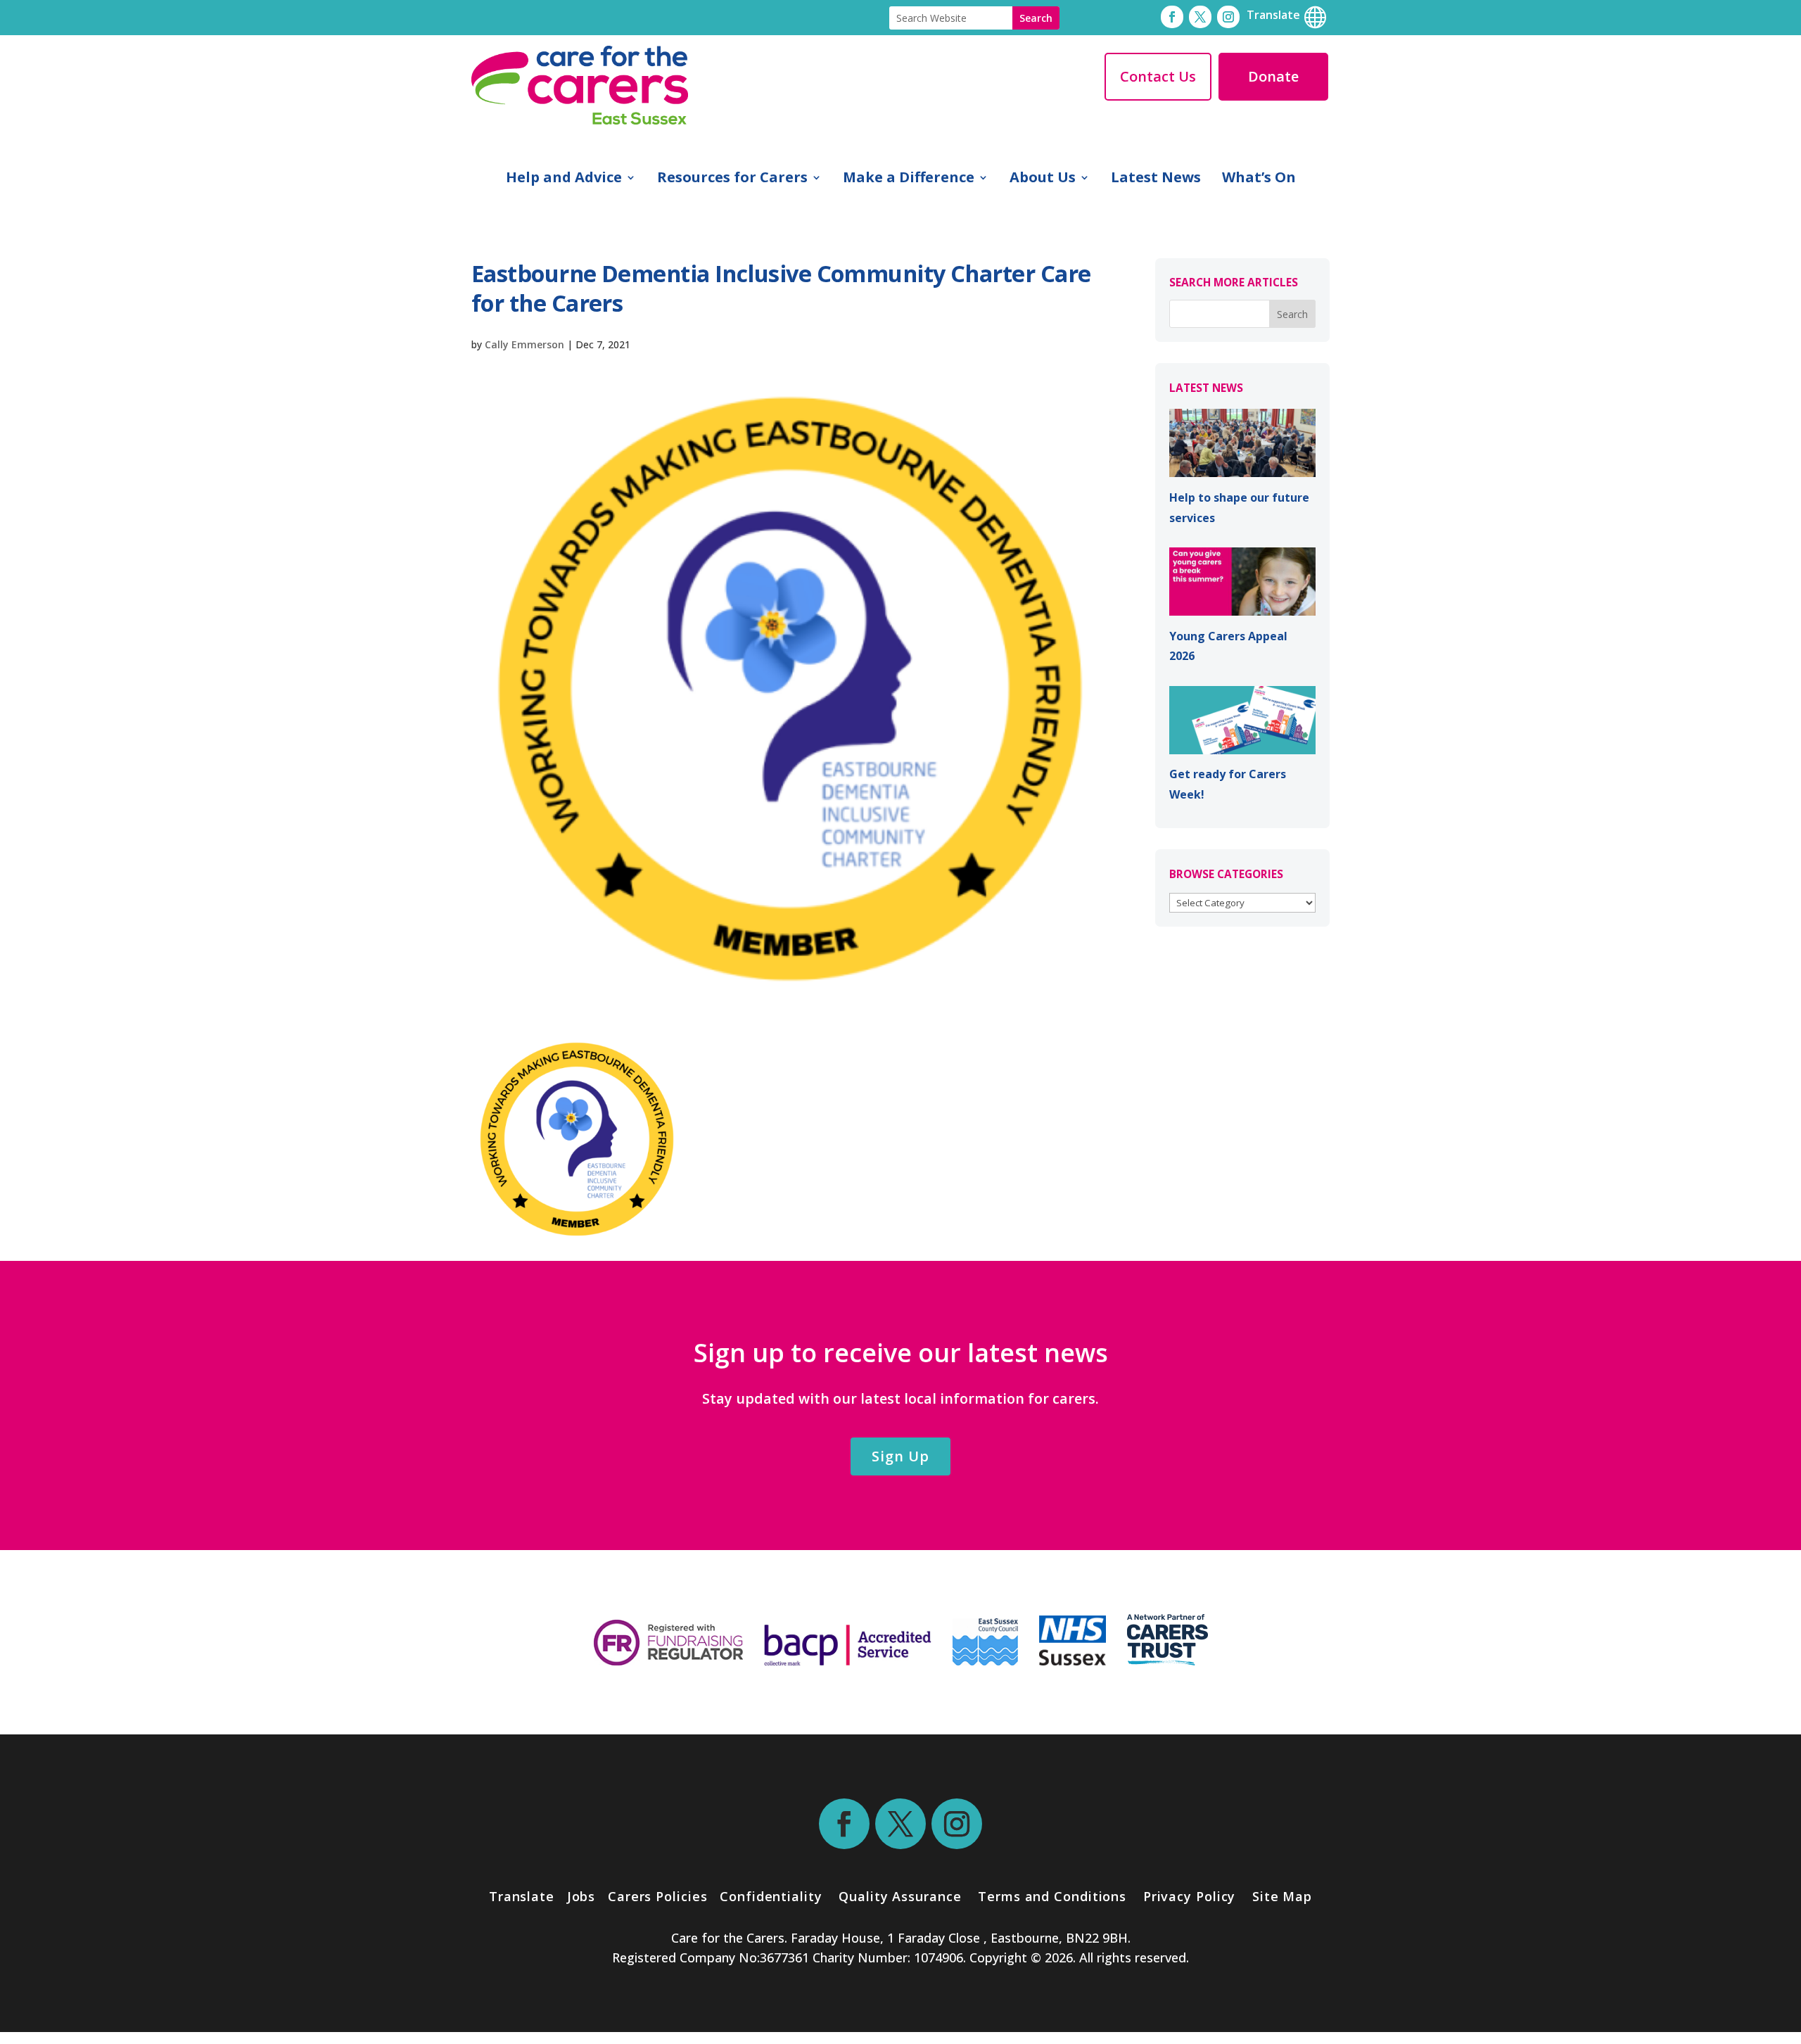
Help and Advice (564, 179)
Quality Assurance (900, 1896)
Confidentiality (771, 1896)
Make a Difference (909, 179)
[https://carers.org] (1167, 1661)
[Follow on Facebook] (1172, 17)
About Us (1043, 179)
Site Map (1282, 1896)
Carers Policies (658, 1896)
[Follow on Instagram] (1228, 17)
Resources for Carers (732, 179)
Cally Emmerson (524, 344)
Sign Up (900, 1456)
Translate (522, 1896)
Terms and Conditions (1052, 1896)
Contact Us (1158, 76)
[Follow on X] (1200, 17)
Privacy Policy (1188, 1896)
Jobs (581, 1896)
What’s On (1259, 179)
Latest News (1156, 179)
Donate (1273, 76)
